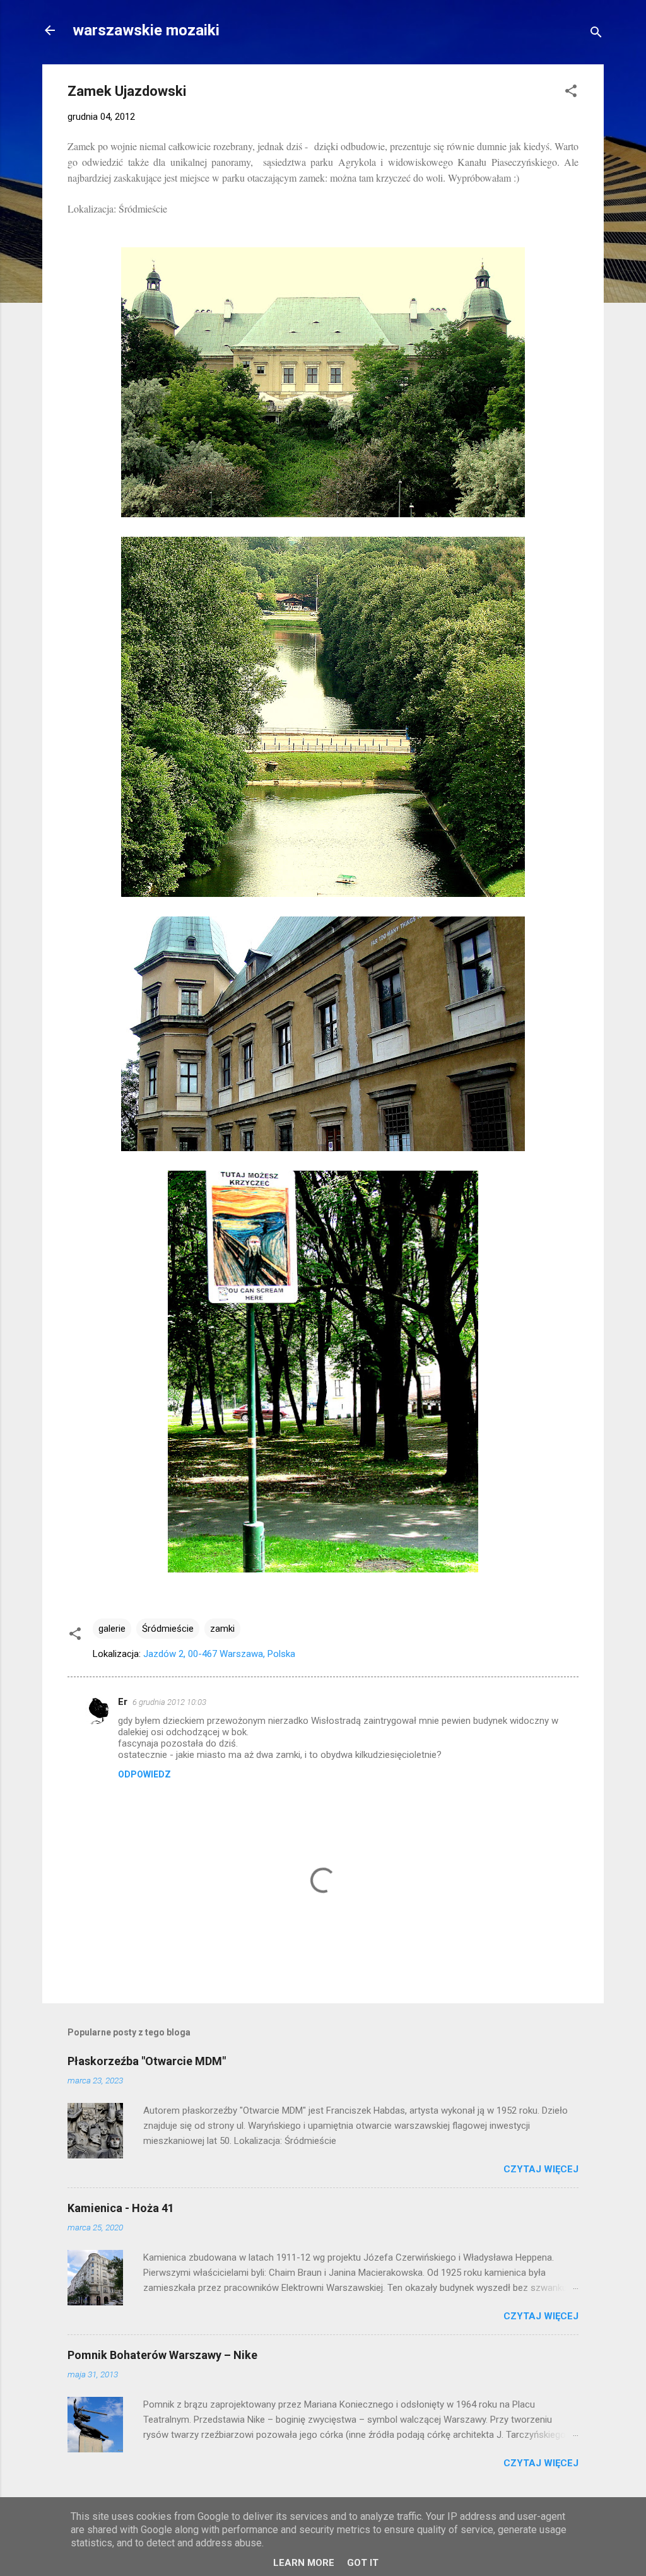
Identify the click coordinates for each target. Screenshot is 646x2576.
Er (123, 1702)
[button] (571, 93)
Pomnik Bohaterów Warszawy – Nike (162, 2355)
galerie (112, 1629)
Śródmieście (168, 1629)
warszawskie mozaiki (146, 30)
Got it (363, 2563)
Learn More (304, 2563)
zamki (222, 1629)
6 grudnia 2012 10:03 (169, 1702)
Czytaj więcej (541, 2169)
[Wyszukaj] (596, 34)
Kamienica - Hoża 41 (121, 2208)
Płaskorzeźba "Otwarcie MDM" (147, 2061)
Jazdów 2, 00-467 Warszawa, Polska (219, 1654)
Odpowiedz (144, 1774)
